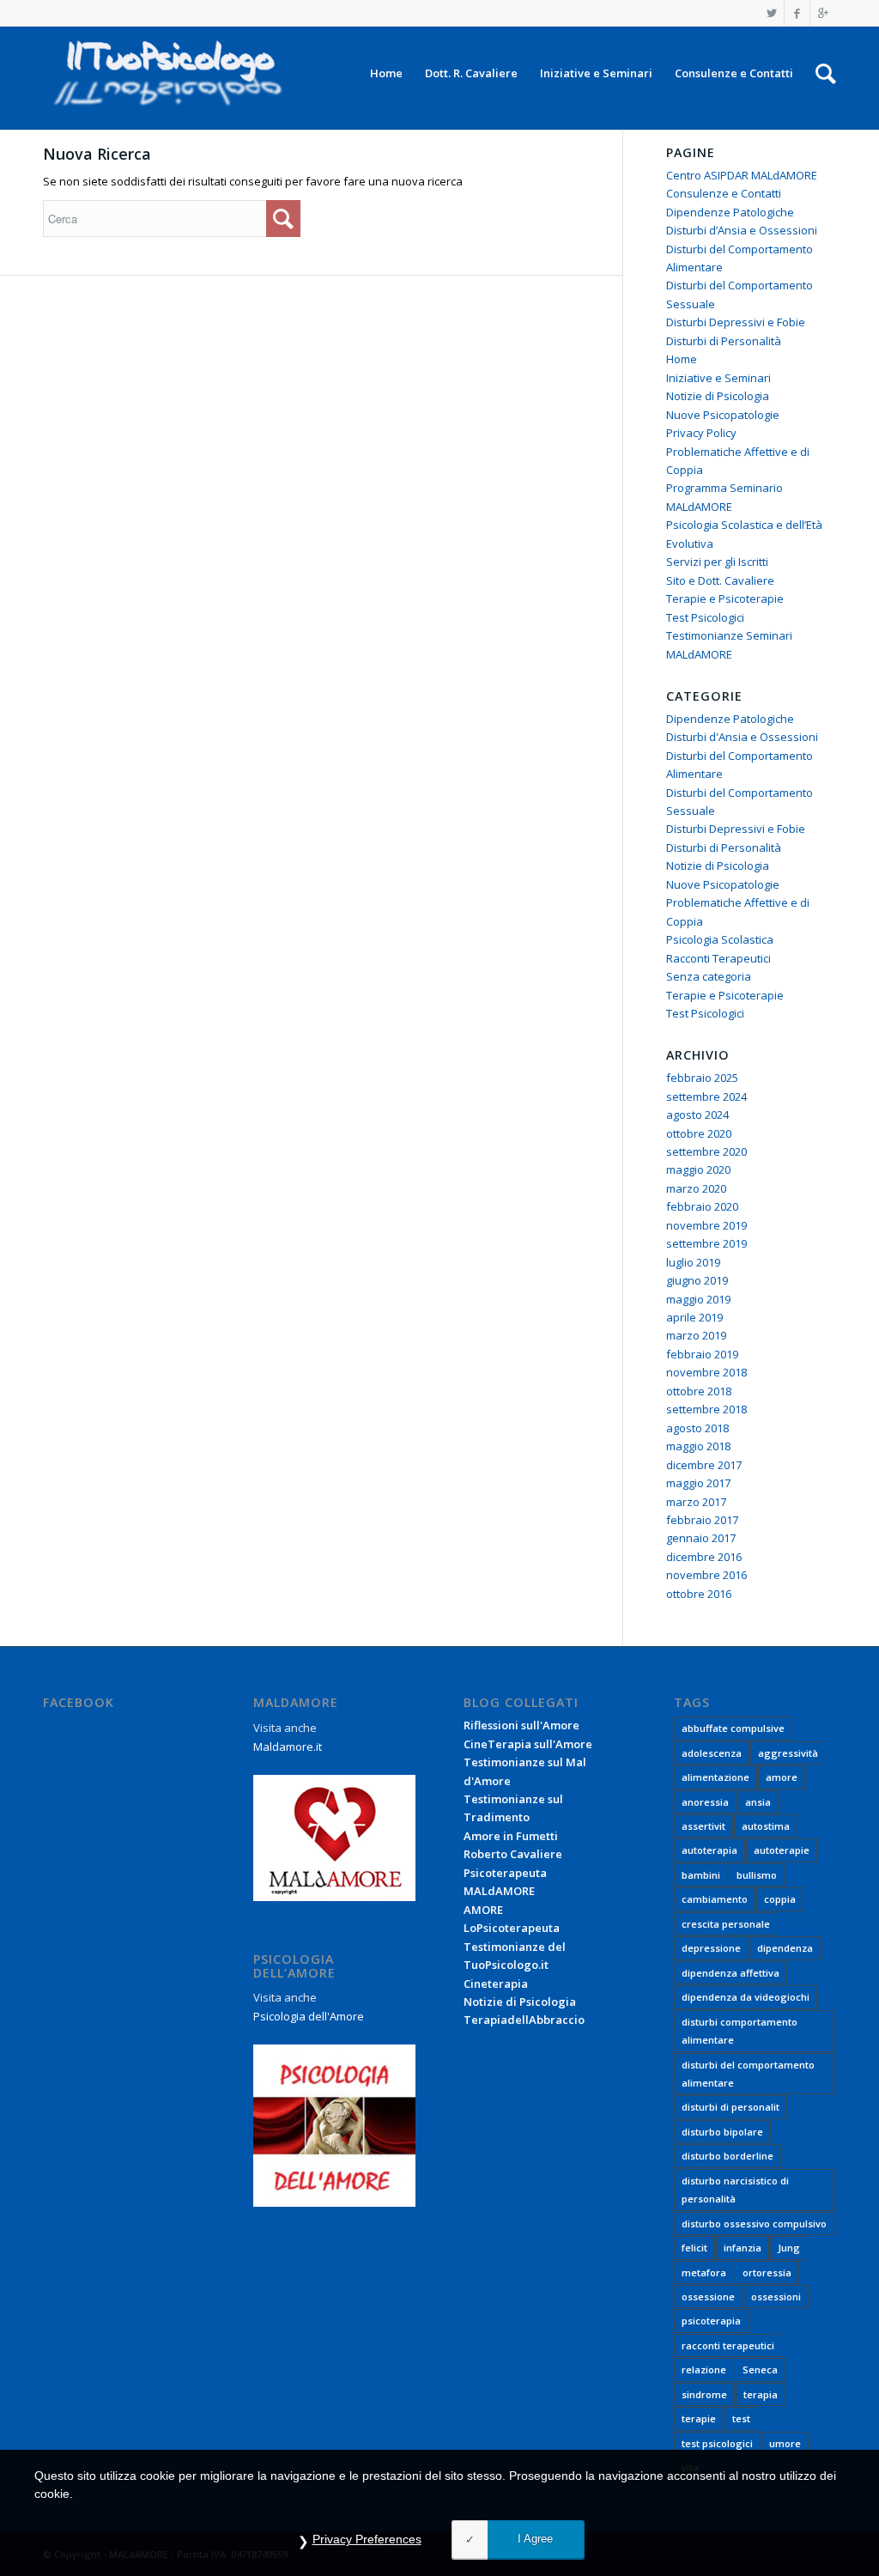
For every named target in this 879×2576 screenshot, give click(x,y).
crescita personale (726, 1924)
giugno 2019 (697, 1280)
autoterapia (709, 1850)
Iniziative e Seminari (718, 378)
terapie (699, 2418)
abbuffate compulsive (733, 1728)
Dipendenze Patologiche (730, 212)
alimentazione (715, 1777)
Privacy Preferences (367, 2539)
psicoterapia (711, 2321)
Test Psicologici (705, 617)
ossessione (708, 2297)
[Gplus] (823, 13)
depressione (711, 1948)
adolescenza (712, 1753)
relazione (704, 2369)
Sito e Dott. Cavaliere (720, 580)
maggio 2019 (698, 1299)
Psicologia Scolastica (720, 939)
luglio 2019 (693, 1262)
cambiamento (715, 1899)
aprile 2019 (694, 1317)
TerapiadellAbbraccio (524, 2020)
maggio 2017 (698, 1483)
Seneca (760, 2369)
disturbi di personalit (730, 2107)
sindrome (704, 2394)
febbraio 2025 (702, 1078)
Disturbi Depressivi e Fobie (736, 322)
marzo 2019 (696, 1335)
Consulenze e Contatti (724, 193)
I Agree (535, 2539)
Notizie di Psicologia (718, 396)
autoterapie (782, 1850)
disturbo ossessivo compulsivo (754, 2224)
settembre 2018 (706, 1409)
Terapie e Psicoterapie (725, 598)
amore (782, 1777)
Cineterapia (496, 1984)
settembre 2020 (706, 1151)
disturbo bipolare (722, 2132)
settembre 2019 (706, 1243)
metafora (704, 2272)
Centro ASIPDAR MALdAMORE (742, 175)
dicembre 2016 (704, 1557)
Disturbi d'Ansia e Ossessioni (742, 737)
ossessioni (776, 2297)
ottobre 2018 (699, 1391)
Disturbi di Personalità (724, 341)
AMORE (483, 1910)
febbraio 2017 (702, 1520)
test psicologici (717, 2443)
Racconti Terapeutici (718, 958)
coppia (780, 1899)
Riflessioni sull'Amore (521, 1725)
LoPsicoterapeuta (512, 1928)
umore (785, 2443)
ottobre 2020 (699, 1133)
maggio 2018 (698, 1446)
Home (682, 359)
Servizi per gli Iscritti (717, 562)
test (741, 2418)
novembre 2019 (706, 1225)
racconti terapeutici (728, 2345)
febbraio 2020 (702, 1206)
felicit (694, 2248)
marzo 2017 (696, 1502)
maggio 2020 (698, 1170)
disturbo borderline (727, 2156)
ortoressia (767, 2272)
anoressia (705, 1802)
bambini (701, 1875)
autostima (766, 1826)
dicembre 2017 (704, 1465)
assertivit (703, 1826)
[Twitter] (771, 13)
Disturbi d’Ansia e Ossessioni (742, 230)
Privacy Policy (701, 433)
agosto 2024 (697, 1115)
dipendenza (785, 1948)
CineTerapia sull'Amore (528, 1744)
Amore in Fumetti (511, 1836)
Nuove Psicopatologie (723, 415)
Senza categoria (709, 976)
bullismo (757, 1875)
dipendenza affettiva (730, 1973)
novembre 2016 (706, 1575)
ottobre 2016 (699, 1594)
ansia (758, 1802)
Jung (789, 2248)
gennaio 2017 (701, 1538)
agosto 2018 (697, 1428)
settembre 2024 (706, 1097)
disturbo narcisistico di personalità (735, 2190)
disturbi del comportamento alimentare (748, 2074)
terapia (761, 2394)
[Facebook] (797, 13)
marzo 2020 (696, 1188)
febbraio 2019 (702, 1354)
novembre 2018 (706, 1372)
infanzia (743, 2248)
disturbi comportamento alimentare (740, 2031)
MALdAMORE (499, 1891)
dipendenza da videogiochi (746, 1997)
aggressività (788, 1753)
